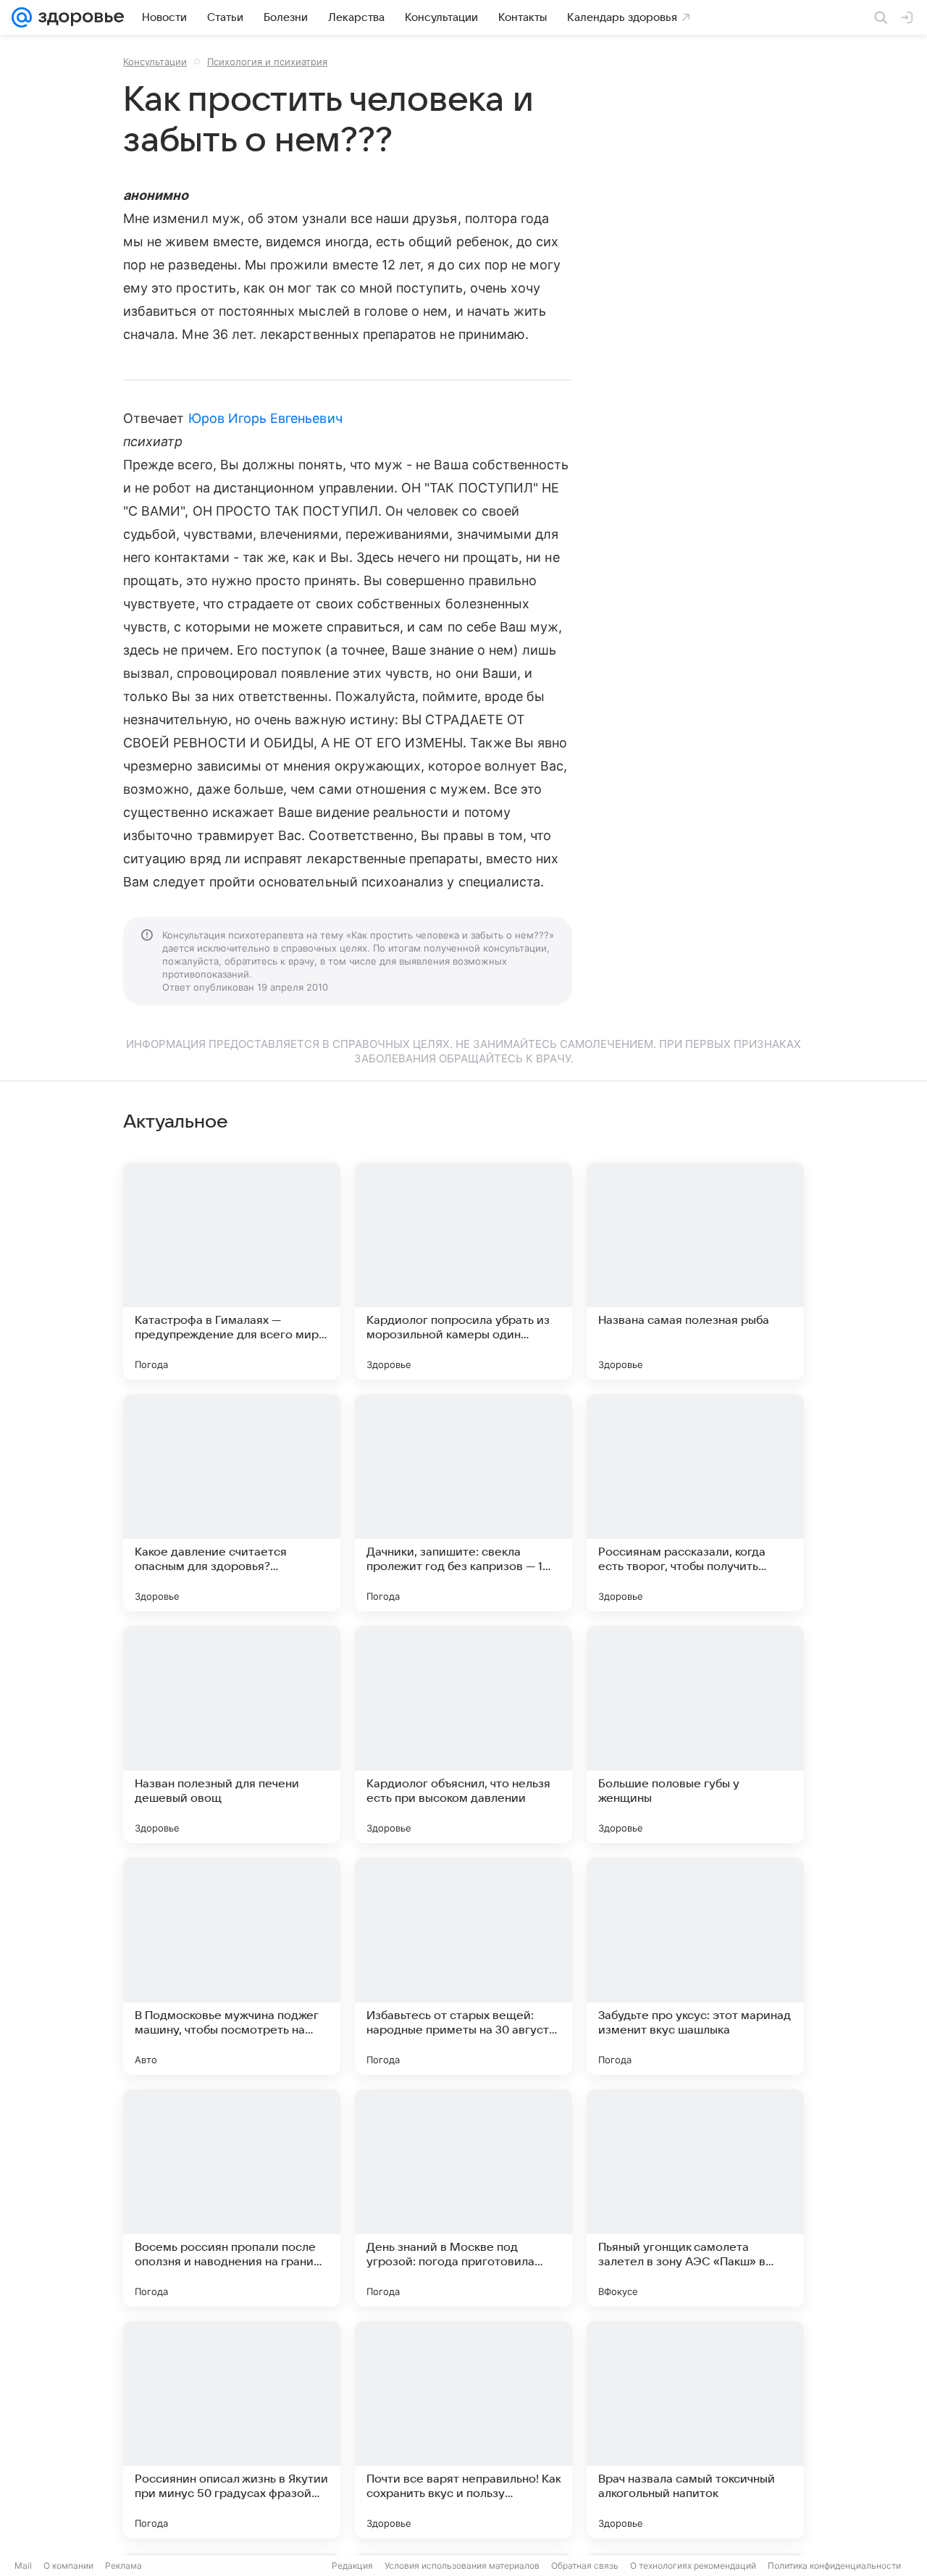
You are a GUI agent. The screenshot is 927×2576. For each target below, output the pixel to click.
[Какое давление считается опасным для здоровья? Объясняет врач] (232, 1503)
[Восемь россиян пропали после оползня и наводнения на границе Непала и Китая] (232, 2198)
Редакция (352, 2565)
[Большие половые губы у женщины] (695, 1734)
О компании (68, 2565)
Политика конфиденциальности (834, 2565)
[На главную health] (78, 17)
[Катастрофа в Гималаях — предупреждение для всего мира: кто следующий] (232, 1271)
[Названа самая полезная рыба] (695, 1271)
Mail (23, 2565)
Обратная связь (585, 2565)
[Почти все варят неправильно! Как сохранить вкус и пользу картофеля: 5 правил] (463, 2430)
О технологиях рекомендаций (693, 2565)
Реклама (123, 2565)
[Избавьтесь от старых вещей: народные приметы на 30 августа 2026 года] (463, 1966)
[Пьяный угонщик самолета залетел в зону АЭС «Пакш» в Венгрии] (695, 2198)
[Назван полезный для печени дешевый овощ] (232, 1734)
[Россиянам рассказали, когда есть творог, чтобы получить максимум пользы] (695, 1503)
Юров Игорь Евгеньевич (265, 418)
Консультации (155, 62)
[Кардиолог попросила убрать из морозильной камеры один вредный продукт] (463, 1271)
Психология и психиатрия (267, 62)
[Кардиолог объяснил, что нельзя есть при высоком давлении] (463, 1734)
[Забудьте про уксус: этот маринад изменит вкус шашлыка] (695, 1966)
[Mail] (22, 17)
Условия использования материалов (462, 2565)
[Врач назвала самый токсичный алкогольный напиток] (695, 2430)
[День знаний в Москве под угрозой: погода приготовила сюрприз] (463, 2198)
